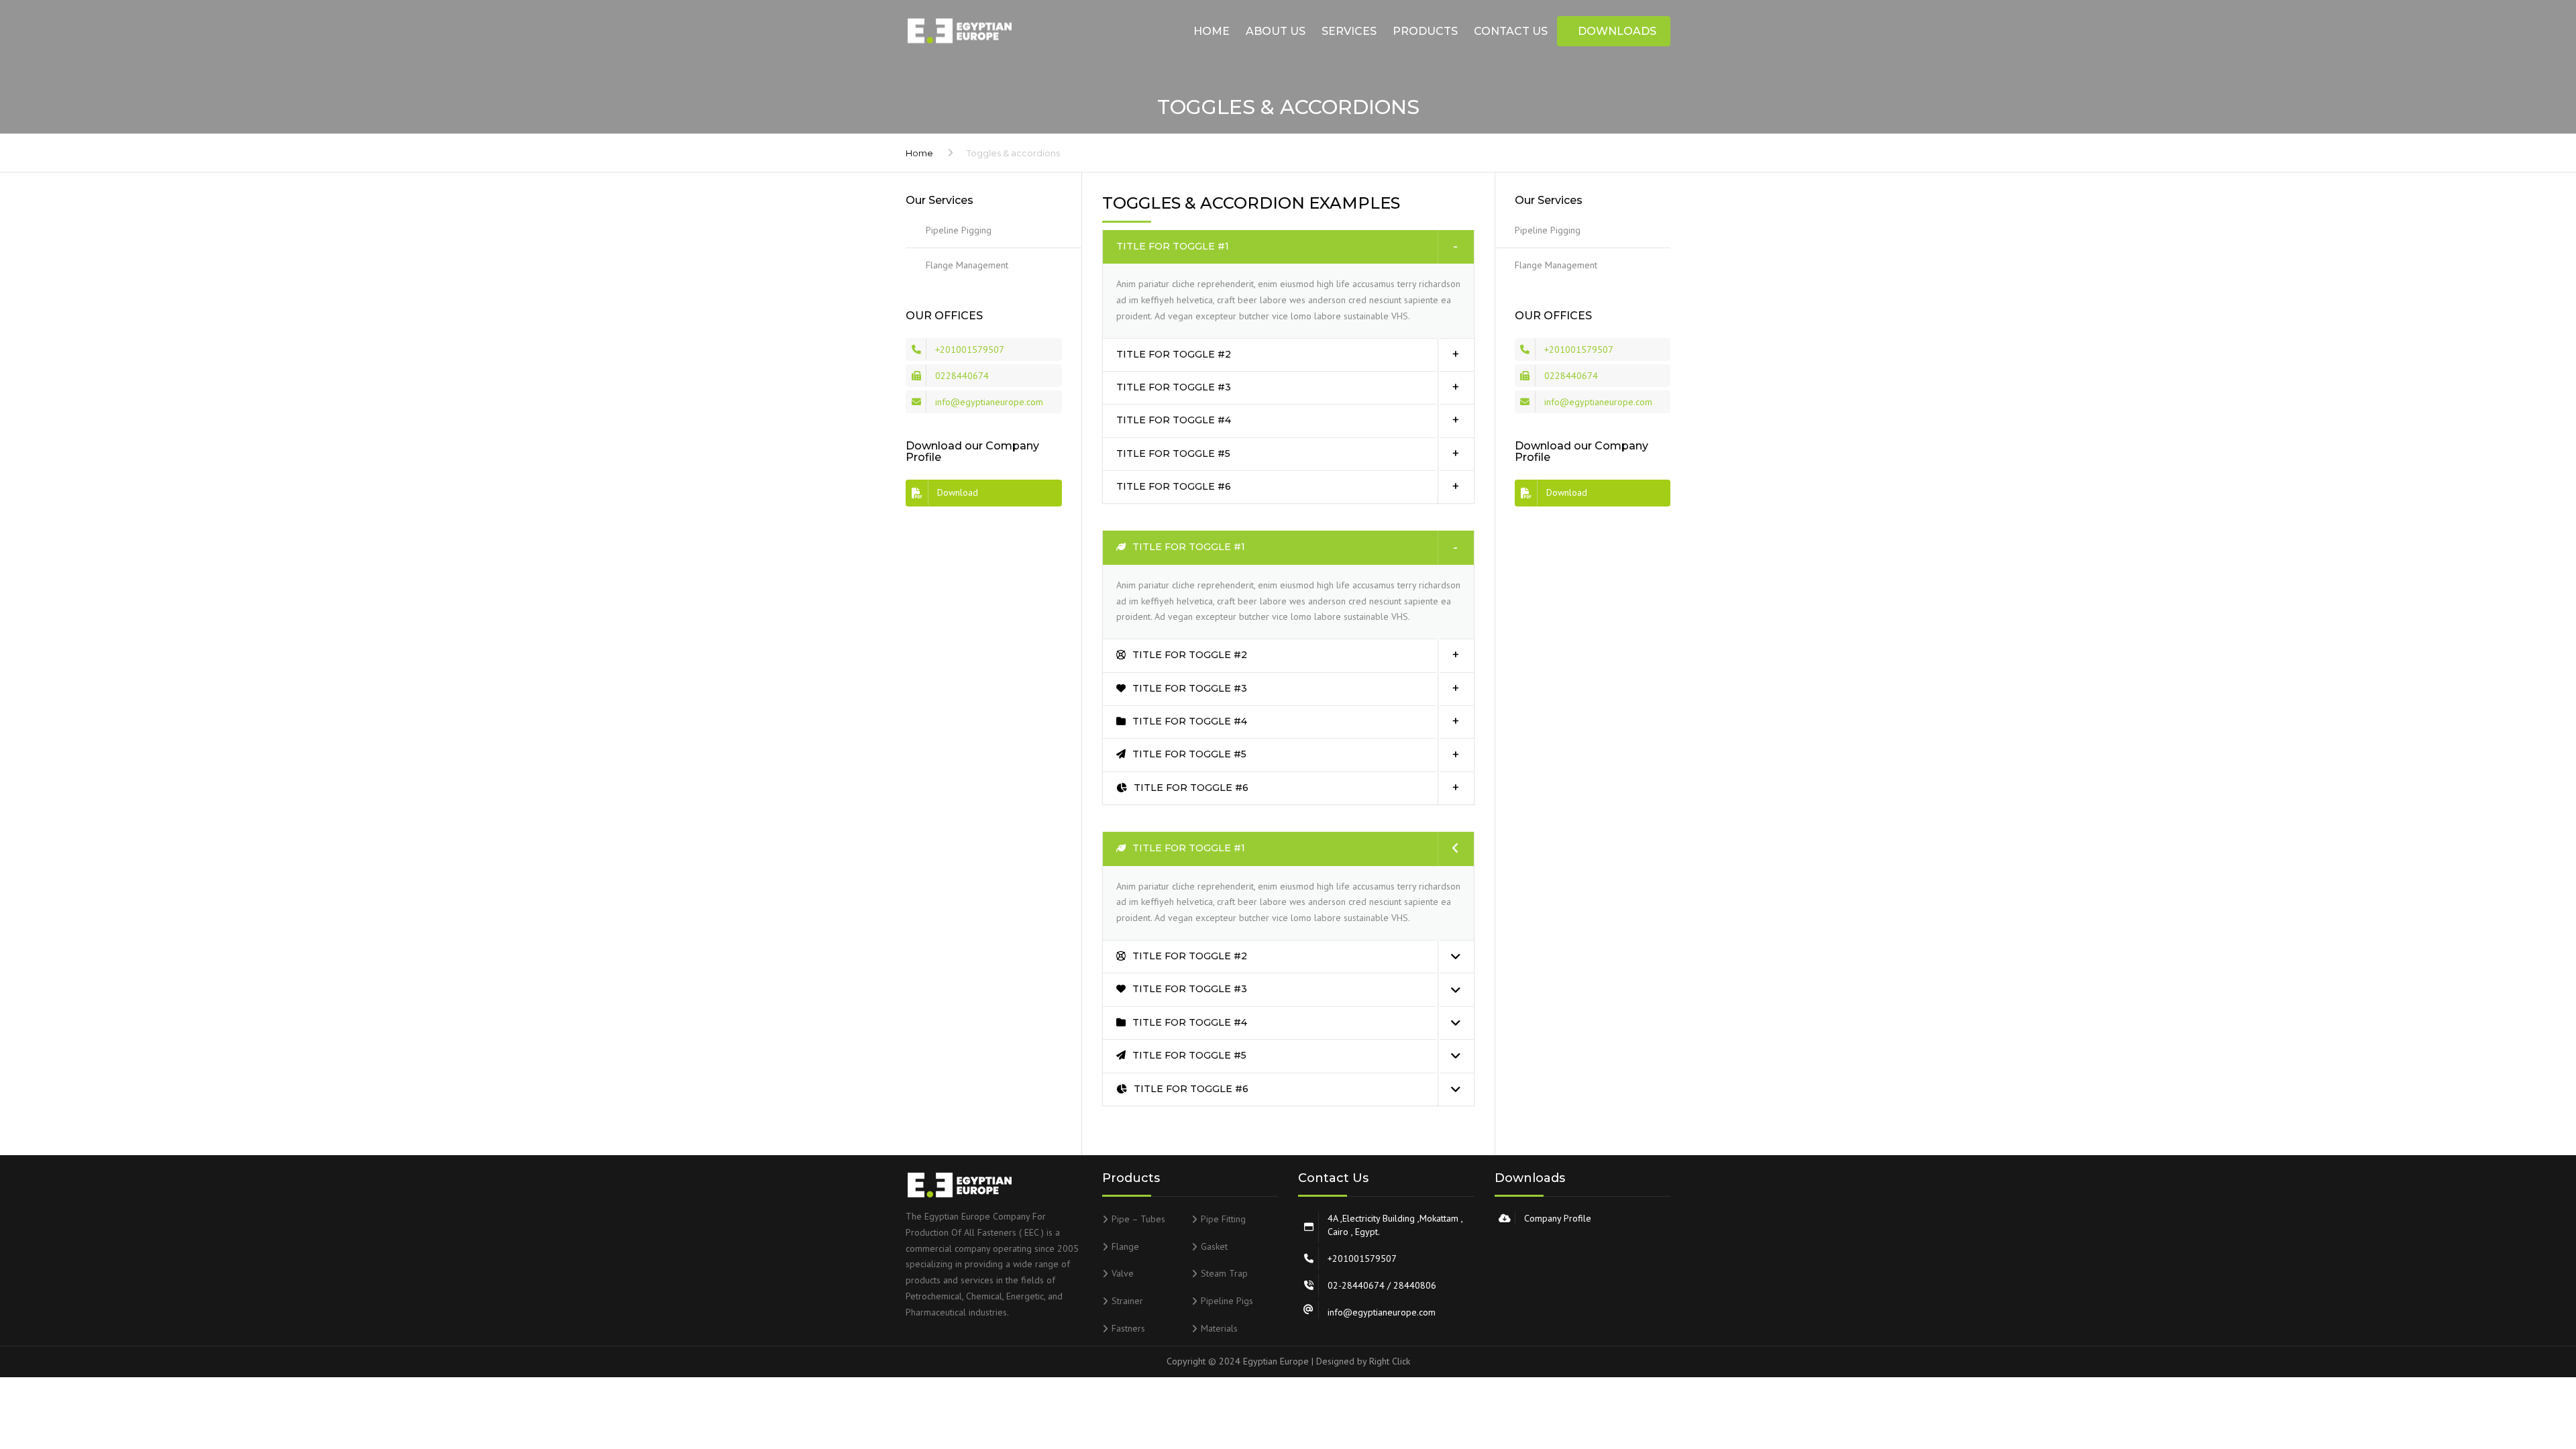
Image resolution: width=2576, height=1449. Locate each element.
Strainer (1127, 1301)
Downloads (1617, 31)
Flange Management (967, 265)
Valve (1123, 1273)
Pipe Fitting (1223, 1219)
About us (1276, 31)
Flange (1125, 1246)
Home (1212, 31)
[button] (1288, 247)
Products (1425, 31)
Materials (1219, 1328)
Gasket (1214, 1246)
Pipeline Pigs (1227, 1301)
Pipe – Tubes (1138, 1219)
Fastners (1128, 1328)
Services (1349, 31)
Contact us (1511, 31)
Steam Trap (1224, 1273)
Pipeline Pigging (959, 230)
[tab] (1288, 247)
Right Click (1390, 1361)
